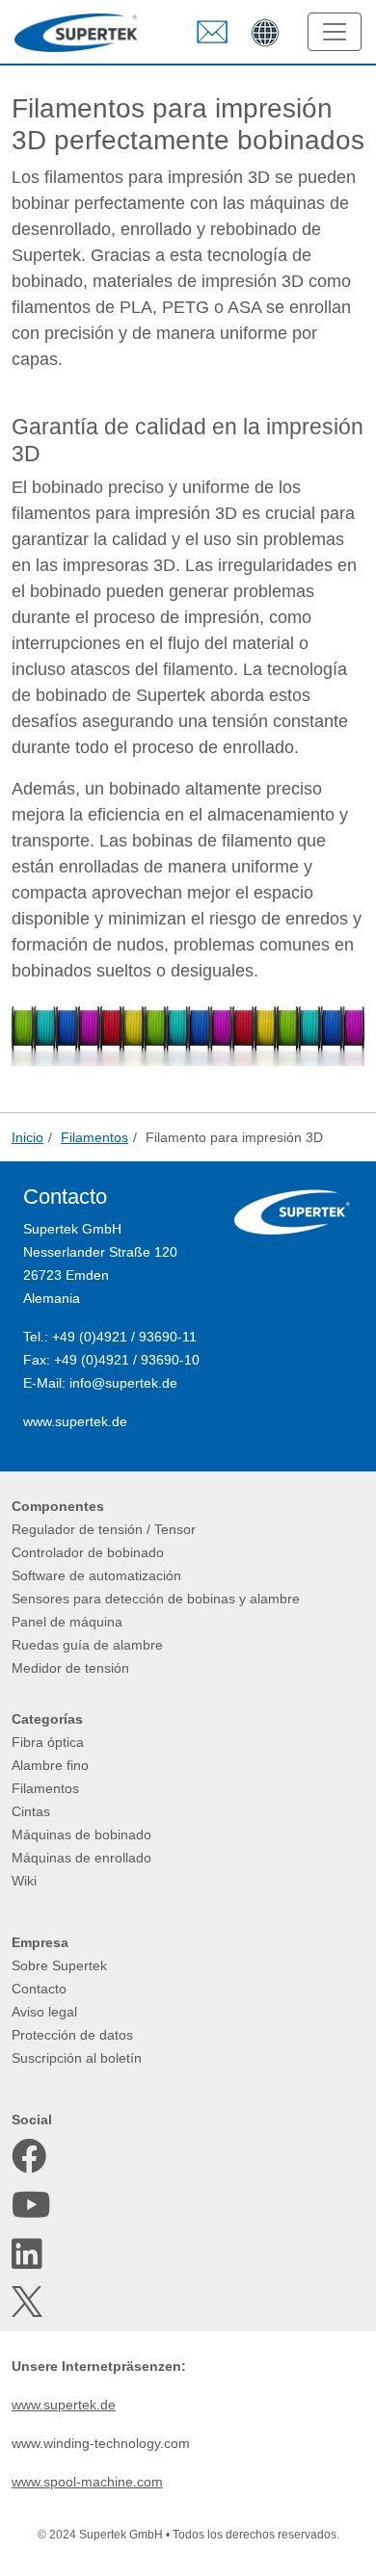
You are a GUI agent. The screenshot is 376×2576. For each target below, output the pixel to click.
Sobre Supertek (59, 1965)
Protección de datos (72, 2035)
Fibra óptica (48, 1742)
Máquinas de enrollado (81, 1858)
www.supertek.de (75, 1421)
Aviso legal (44, 2012)
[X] (29, 2302)
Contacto (39, 1989)
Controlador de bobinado (88, 1552)
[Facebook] (29, 2156)
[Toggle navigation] (335, 32)
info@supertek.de (123, 1383)
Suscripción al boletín (77, 2058)
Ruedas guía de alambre (87, 1645)
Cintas (31, 1811)
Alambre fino (50, 1765)
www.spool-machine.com (87, 2482)
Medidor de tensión (70, 1668)
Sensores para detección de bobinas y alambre (156, 1599)
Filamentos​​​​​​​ (45, 1788)
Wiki (24, 1881)
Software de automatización (96, 1575)
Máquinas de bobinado (81, 1834)
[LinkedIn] (29, 2254)
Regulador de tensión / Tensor (104, 1529)
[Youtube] (29, 2205)
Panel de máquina (67, 1622)
